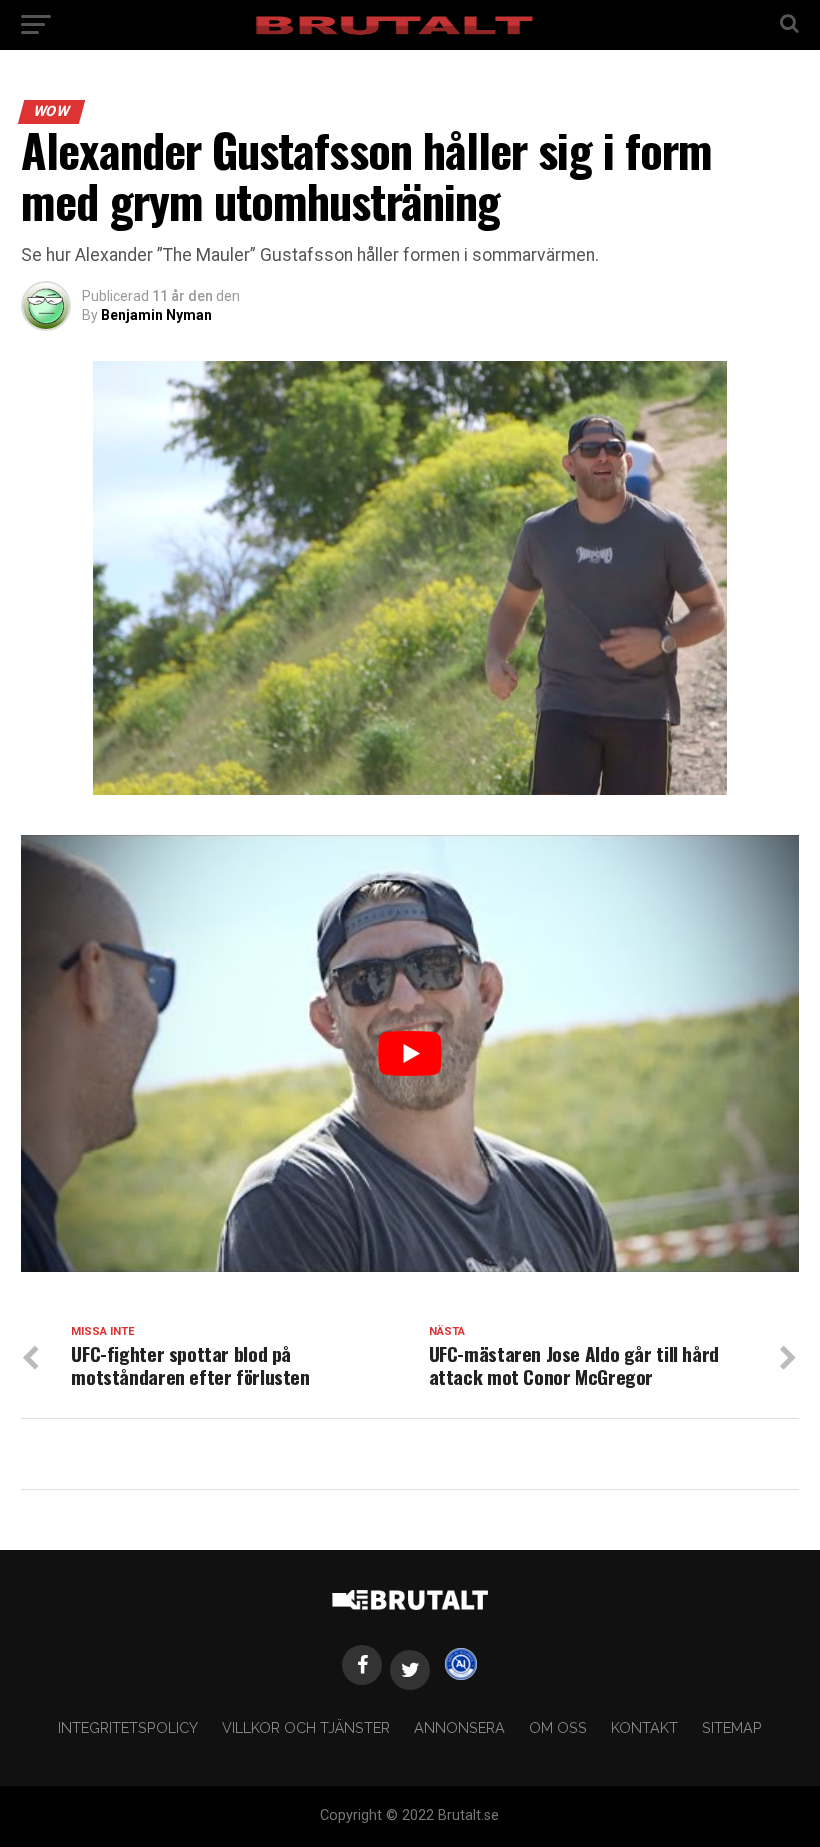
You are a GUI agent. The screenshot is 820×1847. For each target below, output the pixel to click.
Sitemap (732, 1727)
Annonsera (459, 1727)
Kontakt (644, 1727)
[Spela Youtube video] (409, 1053)
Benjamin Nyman (156, 315)
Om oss (558, 1727)
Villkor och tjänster (306, 1727)
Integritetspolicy (128, 1727)
